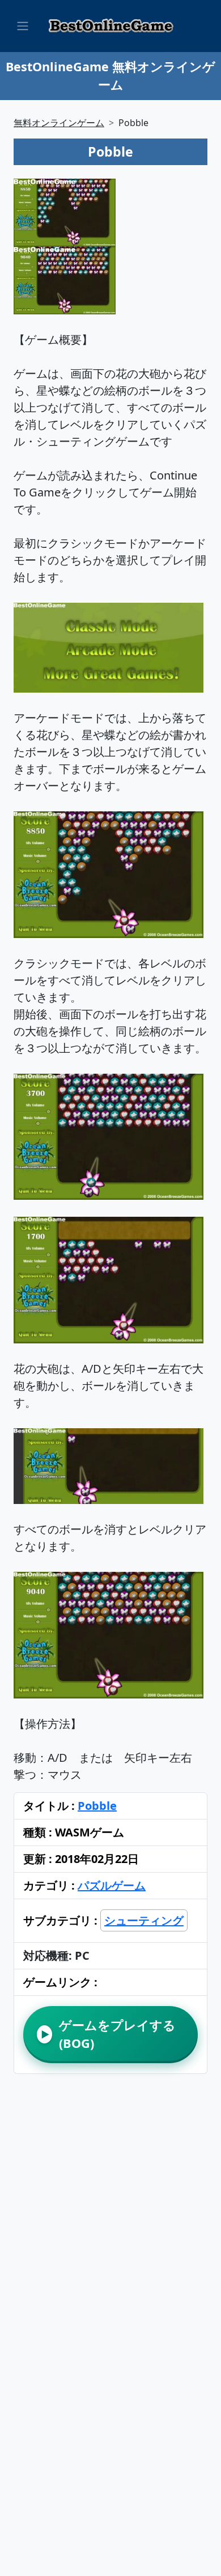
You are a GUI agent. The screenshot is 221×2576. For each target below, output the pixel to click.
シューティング (144, 1920)
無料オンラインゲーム (59, 123)
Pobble (97, 1806)
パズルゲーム (112, 1885)
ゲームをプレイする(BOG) (108, 2034)
